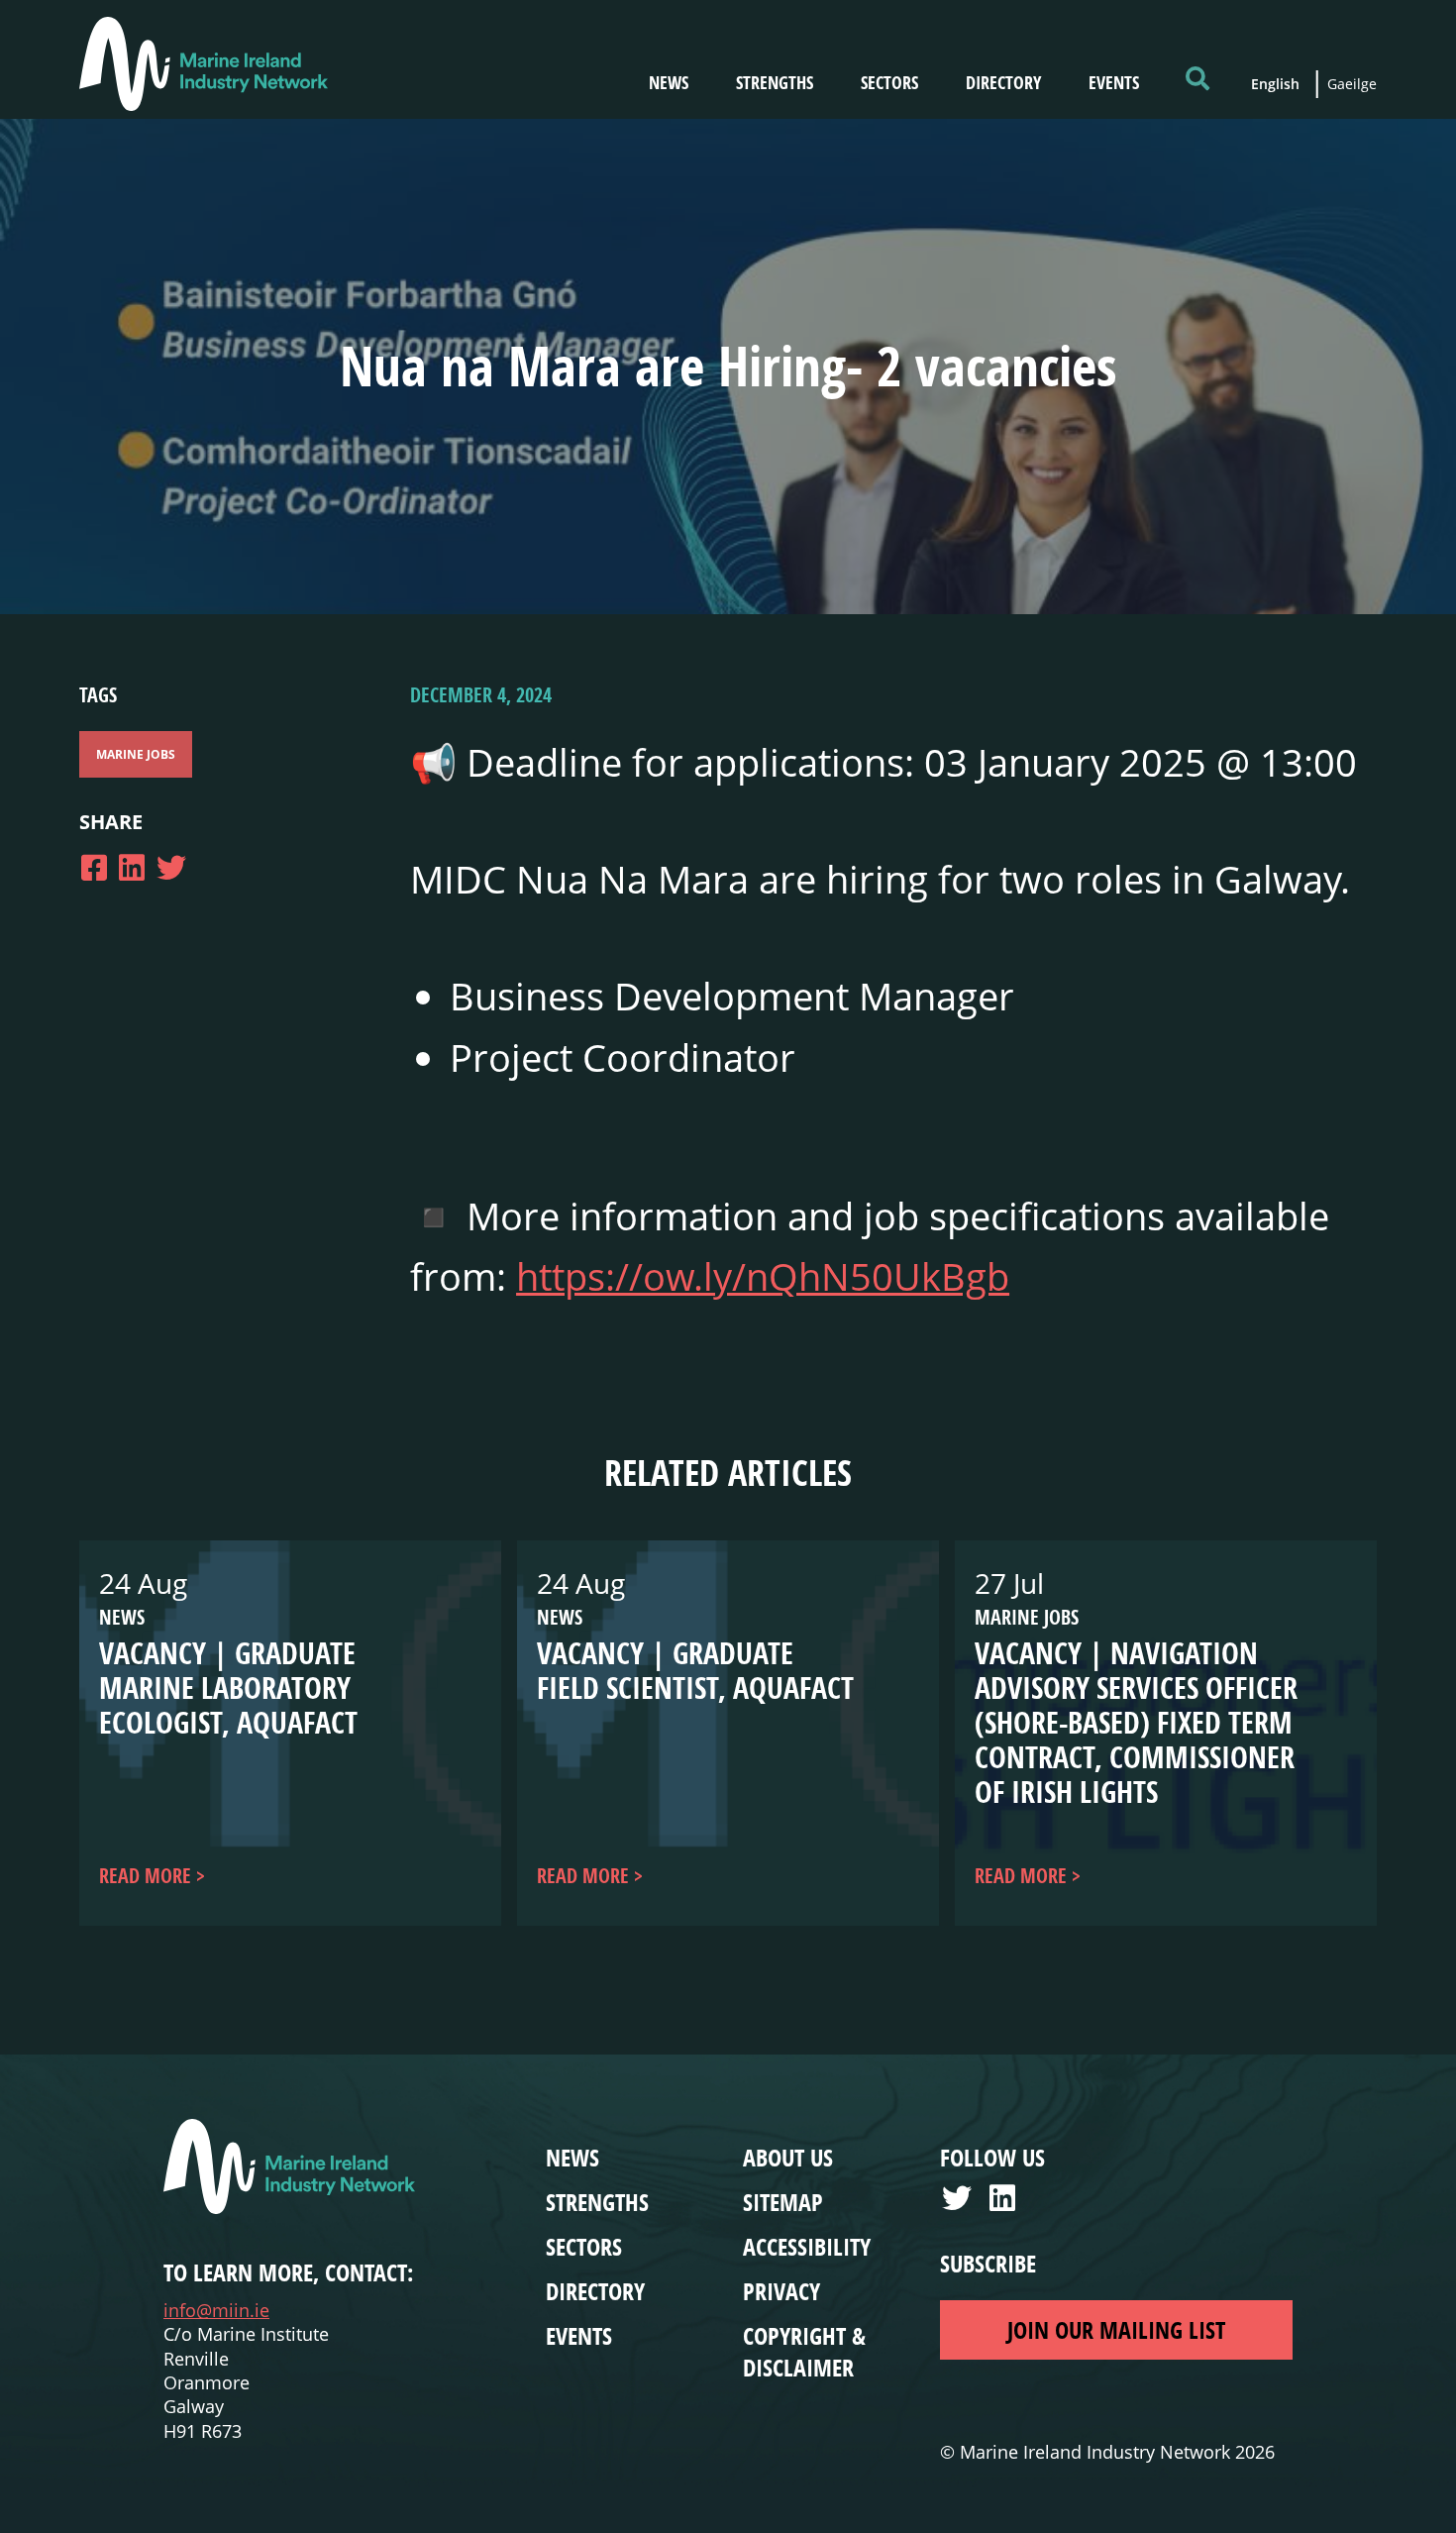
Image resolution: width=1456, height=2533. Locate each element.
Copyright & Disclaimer (804, 2352)
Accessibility (807, 2247)
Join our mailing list (1116, 2330)
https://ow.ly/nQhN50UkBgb (763, 1276)
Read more (145, 1876)
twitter (960, 2204)
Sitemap (783, 2202)
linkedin (1007, 2204)
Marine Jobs (136, 754)
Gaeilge (1352, 84)
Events (1114, 83)
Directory (1003, 83)
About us (788, 2158)
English (1275, 84)
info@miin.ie (216, 2310)
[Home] (204, 64)
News (669, 83)
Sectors (889, 83)
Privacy (781, 2291)
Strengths (775, 83)
